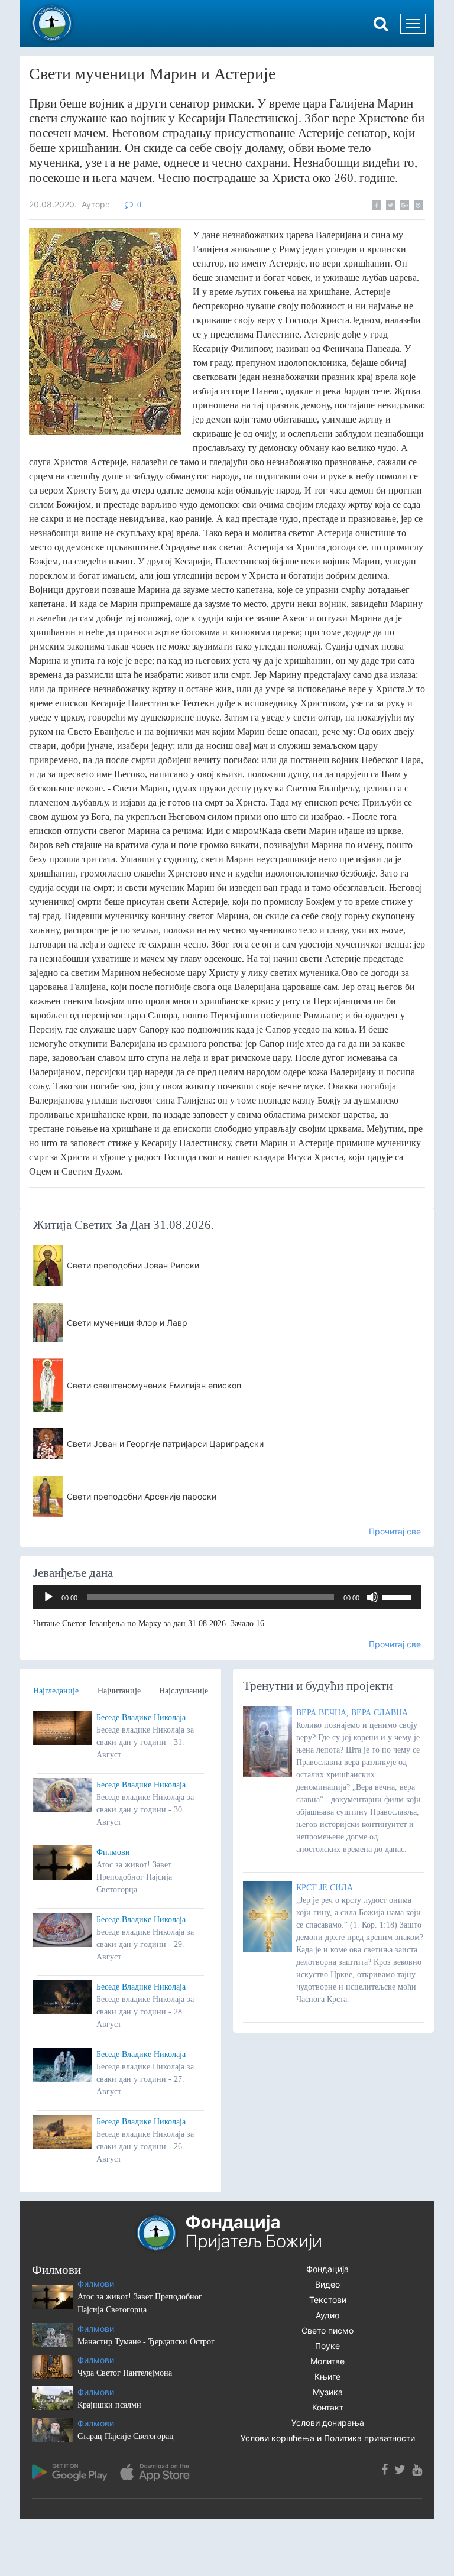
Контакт (328, 2407)
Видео (327, 2284)
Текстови (328, 2300)
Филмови (113, 1852)
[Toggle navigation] (413, 24)
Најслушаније (184, 1691)
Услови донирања (328, 2423)
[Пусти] (48, 1597)
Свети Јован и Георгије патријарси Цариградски (165, 1444)
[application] (227, 1597)
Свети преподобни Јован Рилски (133, 1265)
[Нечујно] (372, 1597)
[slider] (398, 1596)
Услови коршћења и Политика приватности (328, 2438)
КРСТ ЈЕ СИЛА (325, 1888)
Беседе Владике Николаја (141, 1717)
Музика (328, 2392)
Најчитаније (119, 1691)
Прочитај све (395, 1531)
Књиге (327, 2377)
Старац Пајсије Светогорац (126, 2436)
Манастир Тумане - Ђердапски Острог (146, 2342)
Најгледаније (56, 1691)
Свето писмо (327, 2330)
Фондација (327, 2269)
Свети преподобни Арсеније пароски (142, 1496)
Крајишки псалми (109, 2405)
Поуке (327, 2346)
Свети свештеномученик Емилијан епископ (154, 1385)
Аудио (327, 2315)
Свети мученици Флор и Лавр (127, 1323)
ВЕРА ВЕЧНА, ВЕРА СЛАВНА (352, 1713)
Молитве (327, 2361)
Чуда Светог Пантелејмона (125, 2373)
